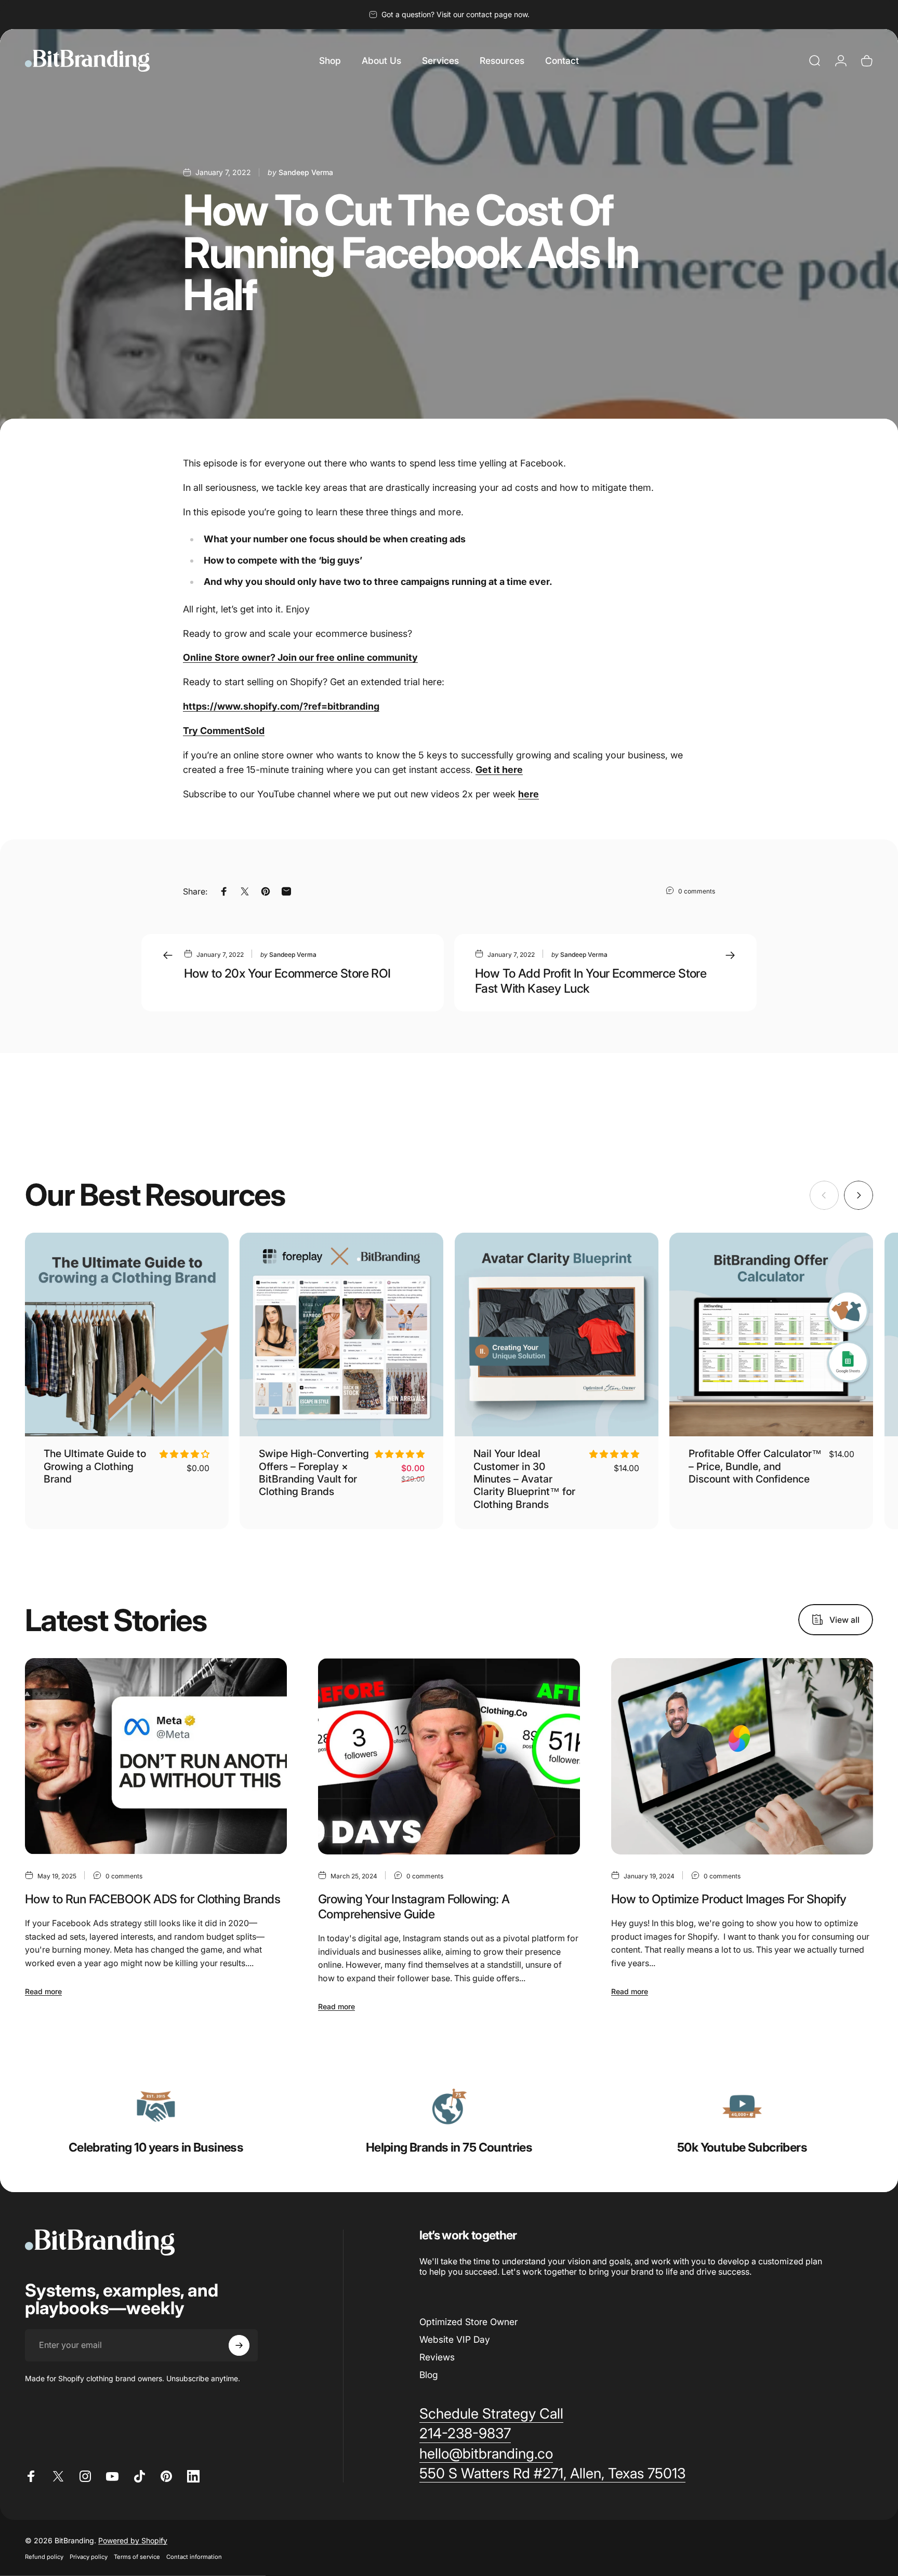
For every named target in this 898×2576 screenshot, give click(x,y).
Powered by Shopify (133, 2540)
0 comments (697, 891)
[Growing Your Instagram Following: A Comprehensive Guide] (449, 1756)
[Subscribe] (239, 2345)
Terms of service (137, 2556)
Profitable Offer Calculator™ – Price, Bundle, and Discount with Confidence (755, 1466)
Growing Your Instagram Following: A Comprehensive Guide (414, 1906)
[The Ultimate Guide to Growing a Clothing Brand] (127, 1334)
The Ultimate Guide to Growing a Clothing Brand (95, 1466)
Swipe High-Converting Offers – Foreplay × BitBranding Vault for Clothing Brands (314, 1472)
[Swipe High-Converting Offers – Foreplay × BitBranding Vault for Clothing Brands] (341, 1334)
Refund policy (44, 2556)
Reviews (437, 2357)
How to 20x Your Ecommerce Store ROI (287, 973)
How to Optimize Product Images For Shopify (729, 1899)
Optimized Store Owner (468, 2322)
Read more (43, 1991)
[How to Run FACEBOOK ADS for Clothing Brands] (156, 1756)
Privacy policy (89, 2556)
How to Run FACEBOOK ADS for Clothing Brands (153, 1899)
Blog (429, 2375)
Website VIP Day (455, 2339)
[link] (156, 2106)
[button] (184, 1454)
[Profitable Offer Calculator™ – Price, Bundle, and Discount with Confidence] (771, 1334)
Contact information (194, 2556)
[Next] (859, 1195)
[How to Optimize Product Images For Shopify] (742, 1756)
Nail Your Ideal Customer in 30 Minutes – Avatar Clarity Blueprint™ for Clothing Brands (524, 1479)
